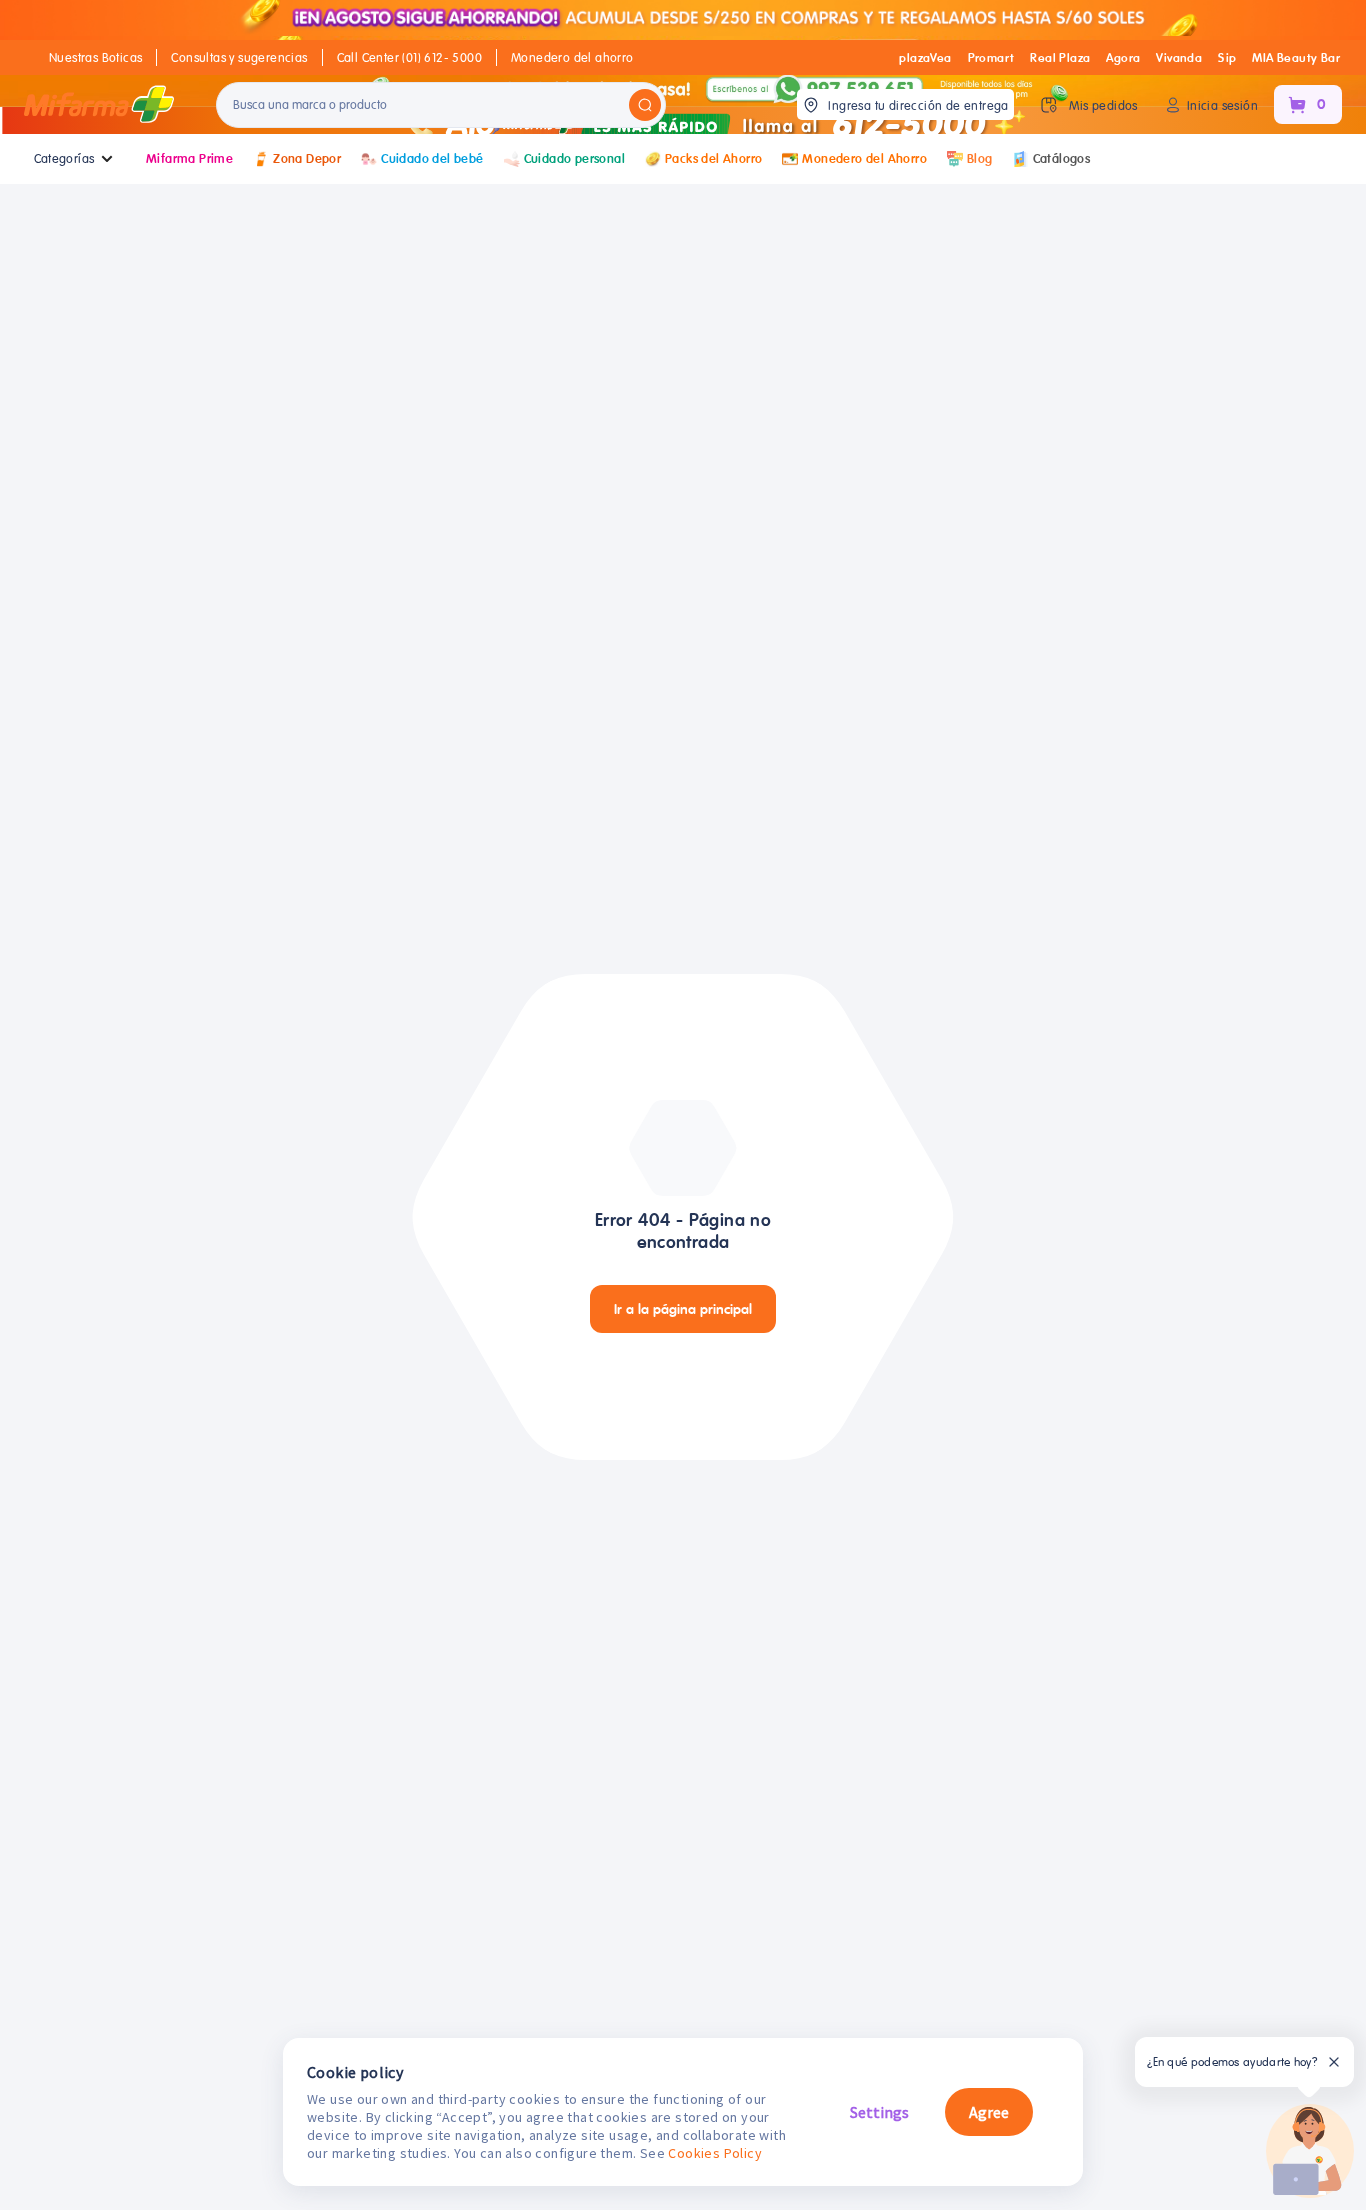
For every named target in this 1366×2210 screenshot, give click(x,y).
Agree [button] (989, 2112)
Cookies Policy (715, 2153)
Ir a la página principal (683, 1309)
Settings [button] (879, 2112)
